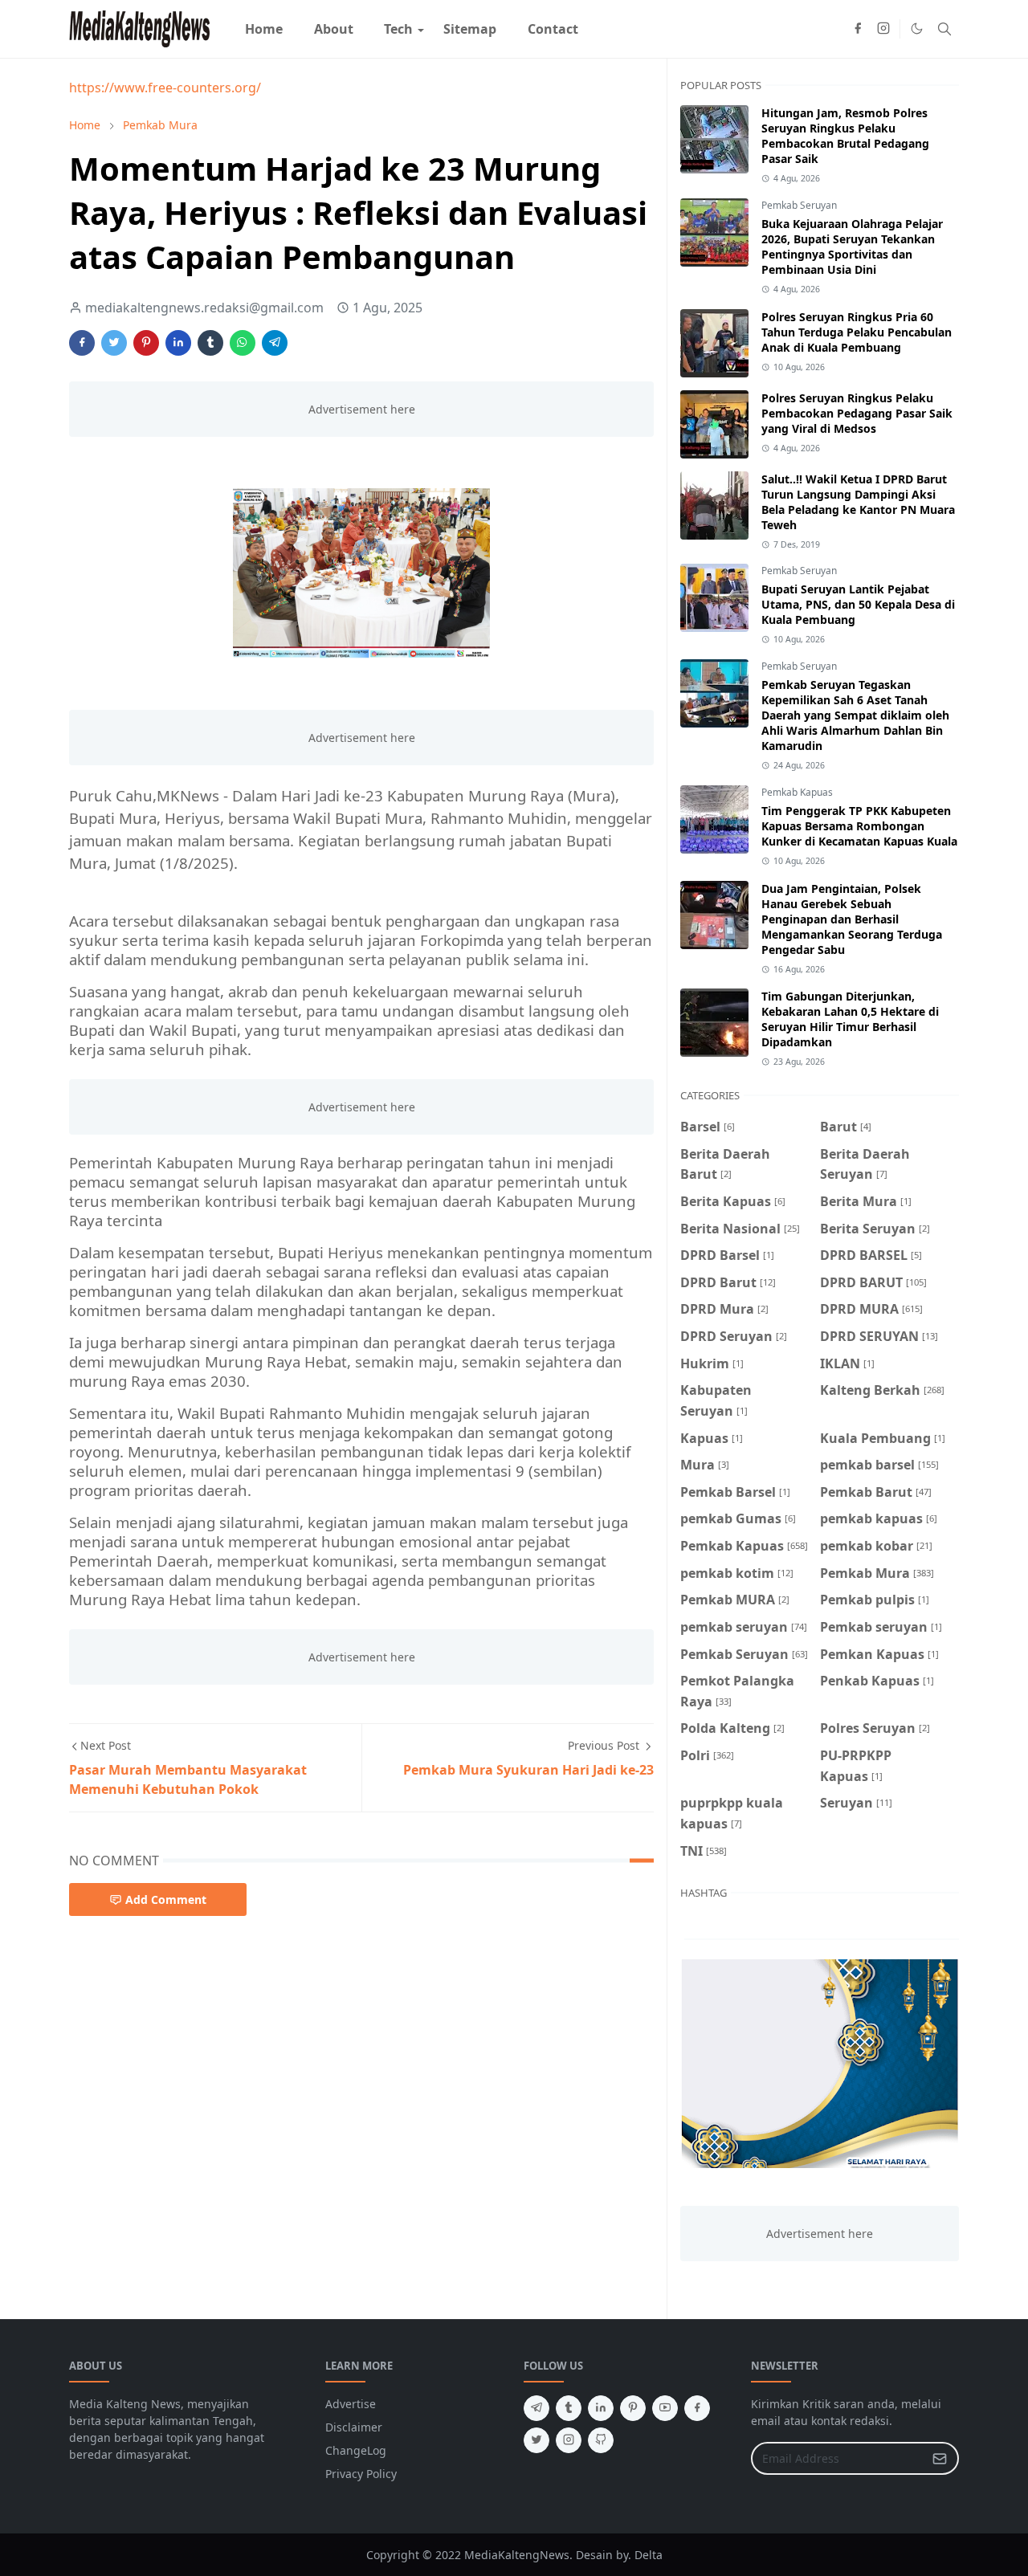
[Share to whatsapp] (243, 343)
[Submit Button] (940, 2458)
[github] (601, 2440)
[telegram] (536, 2408)
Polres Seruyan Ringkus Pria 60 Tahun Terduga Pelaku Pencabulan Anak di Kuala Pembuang (857, 332)
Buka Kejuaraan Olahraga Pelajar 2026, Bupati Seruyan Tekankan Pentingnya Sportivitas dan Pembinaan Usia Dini (852, 247)
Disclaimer (354, 2427)
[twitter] (536, 2440)
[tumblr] (569, 2408)
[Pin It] (146, 343)
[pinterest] (633, 2408)
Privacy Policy (361, 2474)
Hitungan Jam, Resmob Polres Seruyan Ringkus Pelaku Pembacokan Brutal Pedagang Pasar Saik (845, 136)
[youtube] (665, 2408)
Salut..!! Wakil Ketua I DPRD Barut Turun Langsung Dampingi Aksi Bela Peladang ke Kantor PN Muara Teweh (858, 502)
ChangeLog (356, 2450)
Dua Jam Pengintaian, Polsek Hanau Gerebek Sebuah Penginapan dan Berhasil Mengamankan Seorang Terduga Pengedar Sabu (852, 919)
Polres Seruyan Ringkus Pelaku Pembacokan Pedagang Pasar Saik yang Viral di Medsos (857, 413)
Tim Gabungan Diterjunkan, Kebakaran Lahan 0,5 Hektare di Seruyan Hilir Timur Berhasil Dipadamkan (850, 1019)
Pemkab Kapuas (797, 792)
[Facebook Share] (82, 343)
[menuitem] (264, 29)
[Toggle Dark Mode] (917, 29)
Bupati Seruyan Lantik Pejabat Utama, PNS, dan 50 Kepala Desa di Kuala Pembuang (858, 604)
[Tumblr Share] (210, 343)
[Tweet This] (114, 343)
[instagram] (883, 29)
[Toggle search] (944, 29)
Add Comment (166, 1899)
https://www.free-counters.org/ (165, 88)
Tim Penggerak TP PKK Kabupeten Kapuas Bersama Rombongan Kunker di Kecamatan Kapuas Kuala (859, 826)
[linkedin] (601, 2408)
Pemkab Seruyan (799, 205)
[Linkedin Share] (178, 343)
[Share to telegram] (275, 343)
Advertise (351, 2404)
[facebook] (858, 29)
